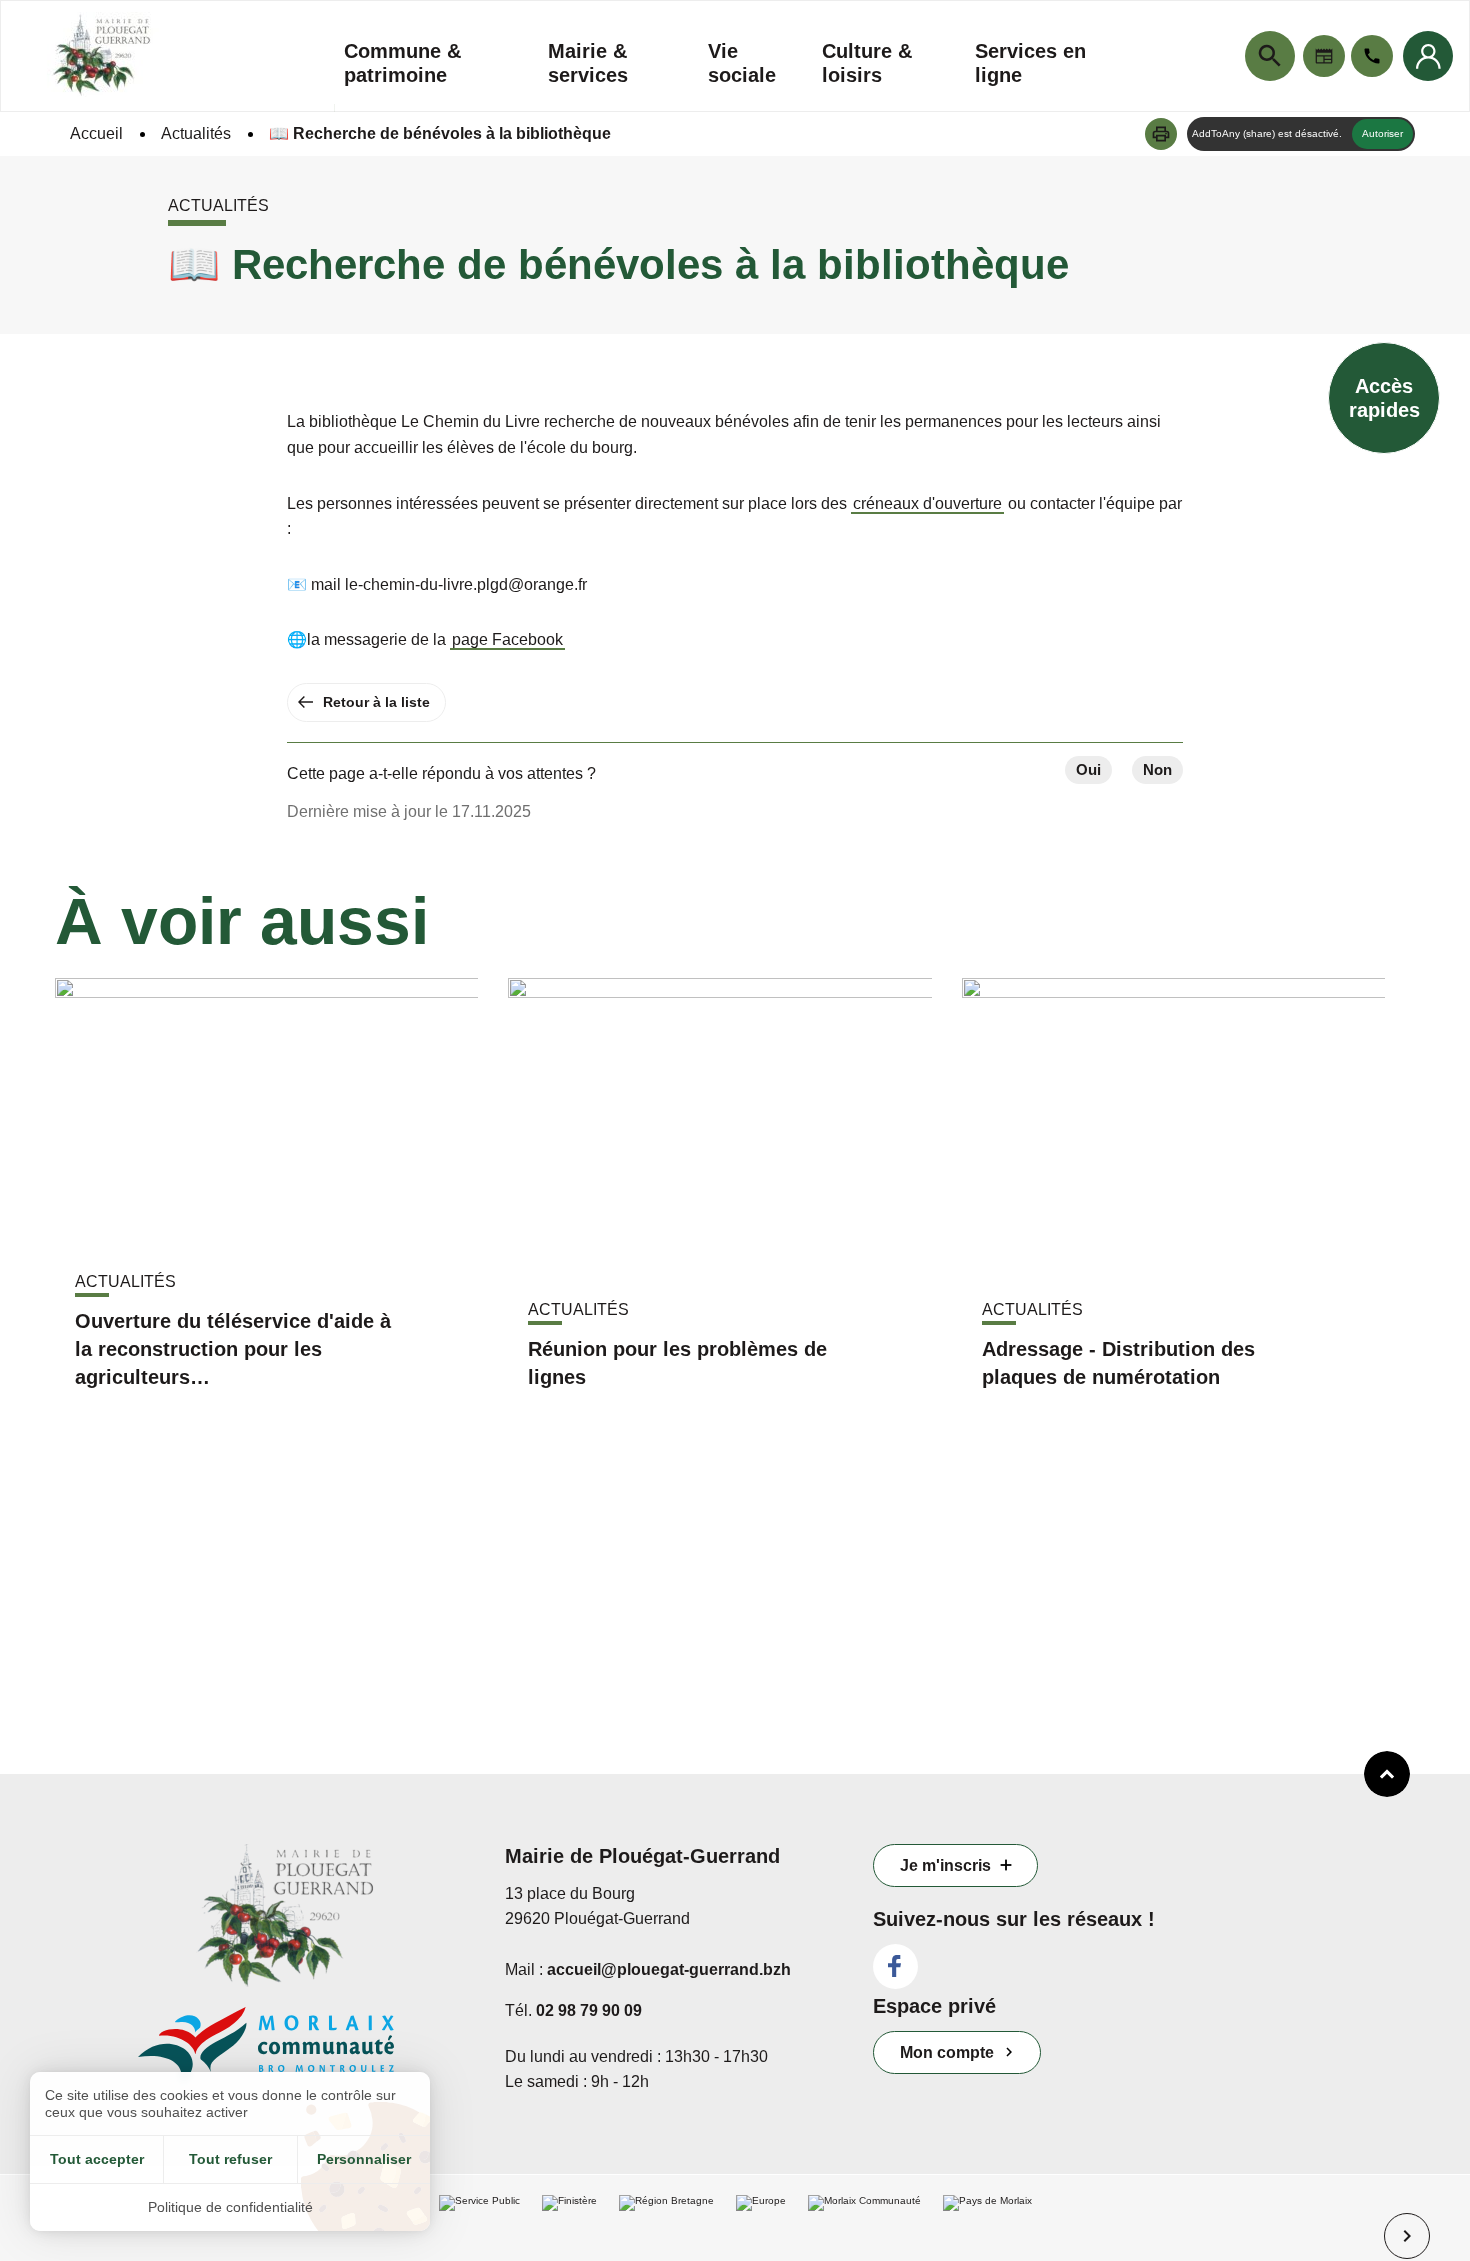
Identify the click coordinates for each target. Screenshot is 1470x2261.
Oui (1088, 769)
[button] (1161, 134)
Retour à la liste (376, 702)
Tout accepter (97, 2159)
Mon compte (947, 2052)
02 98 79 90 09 (589, 2010)
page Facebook (507, 639)
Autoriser (1382, 133)
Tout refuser (230, 2159)
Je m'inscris (945, 1865)
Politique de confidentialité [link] (230, 2207)
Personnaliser (364, 2159)
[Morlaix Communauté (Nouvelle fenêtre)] (307, 2055)
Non (1157, 769)
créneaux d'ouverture (927, 503)
